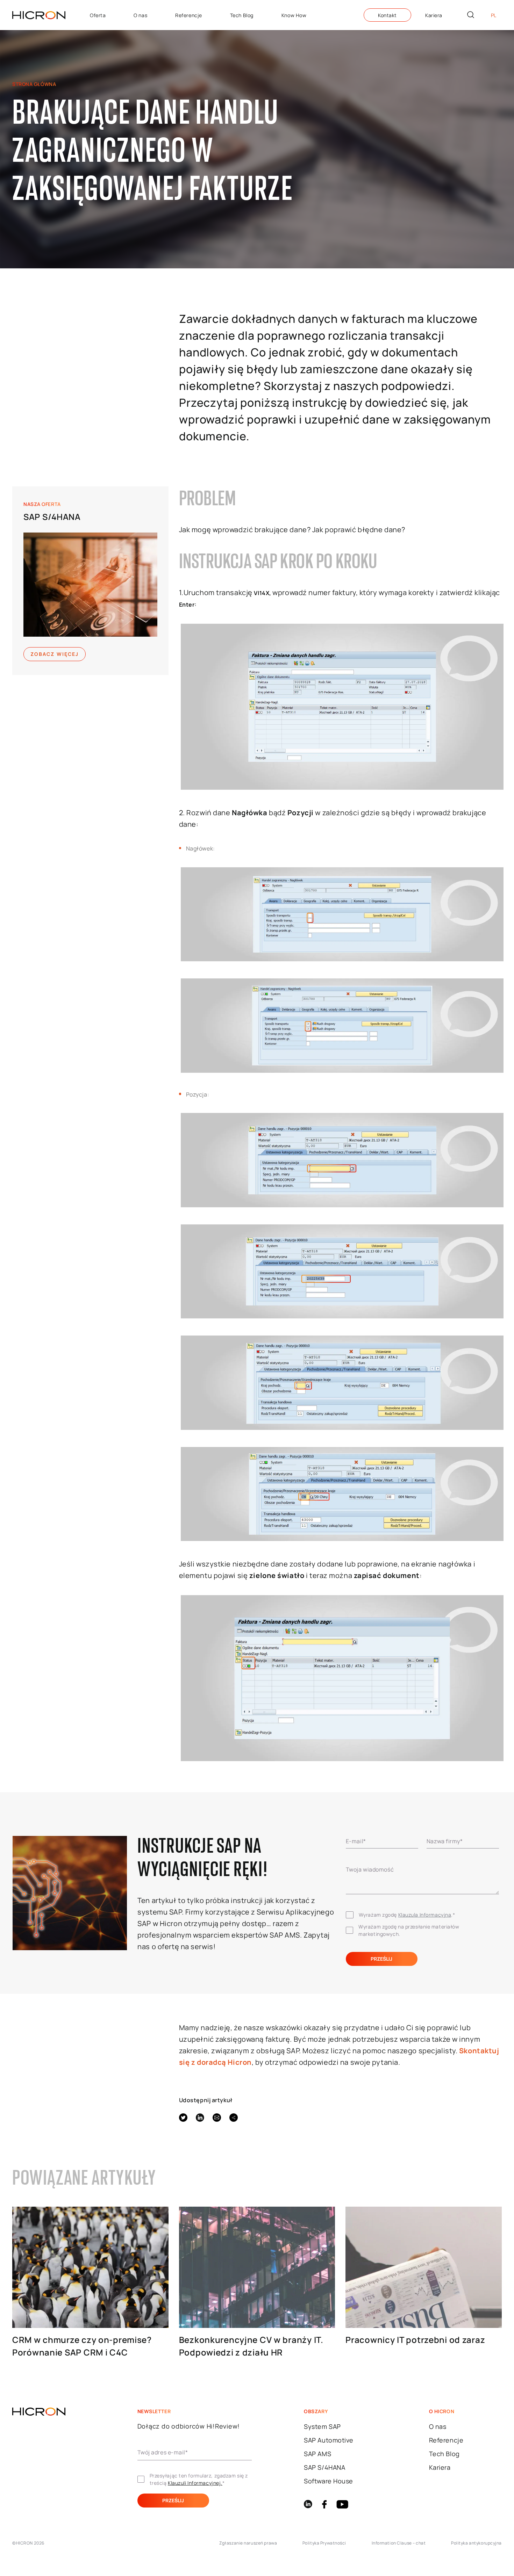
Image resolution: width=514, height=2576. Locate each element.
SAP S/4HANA (52, 517)
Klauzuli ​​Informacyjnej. (195, 2483)
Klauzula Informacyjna (425, 1915)
